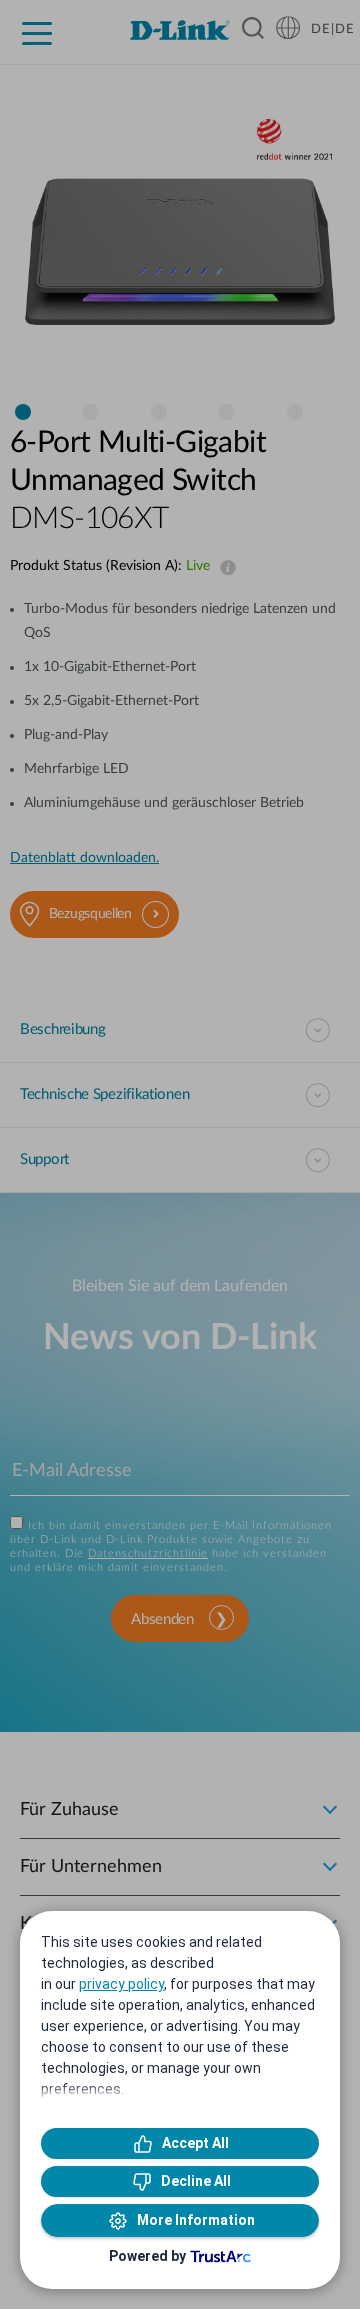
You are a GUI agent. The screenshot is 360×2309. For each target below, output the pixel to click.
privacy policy (121, 1984)
